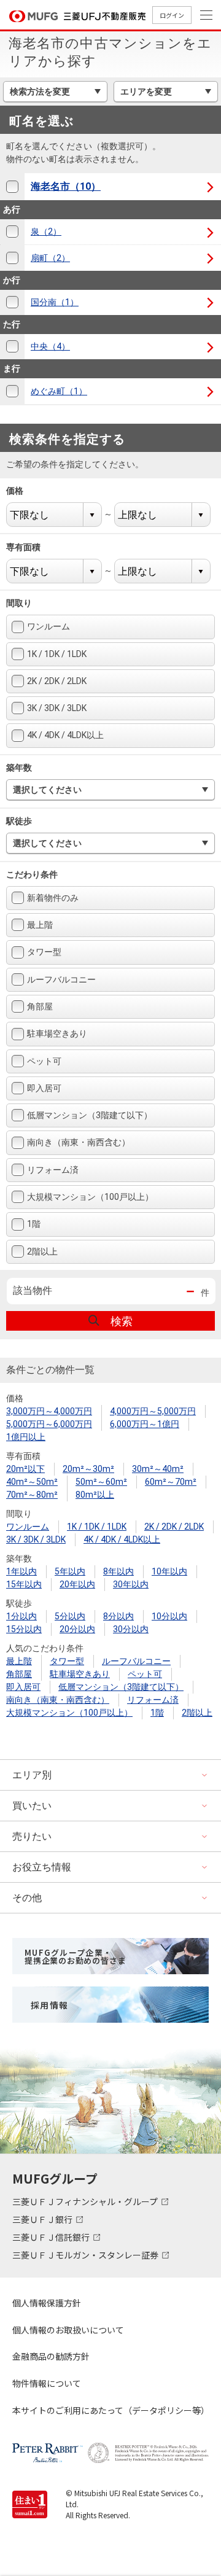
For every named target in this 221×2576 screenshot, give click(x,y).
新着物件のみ (53, 898)
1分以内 (21, 1616)
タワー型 (44, 952)
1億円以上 (26, 1437)
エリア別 (32, 1775)
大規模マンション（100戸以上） (90, 1197)
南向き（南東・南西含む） (79, 1142)
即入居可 (44, 1088)
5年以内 (70, 1571)
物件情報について (47, 2383)
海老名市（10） (66, 186)
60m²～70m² (171, 1482)
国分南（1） (55, 302)
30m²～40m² (158, 1469)
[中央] (12, 347)
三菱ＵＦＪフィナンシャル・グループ (86, 2201)
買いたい (32, 1806)
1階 (34, 1224)
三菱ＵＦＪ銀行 (43, 2219)
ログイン (172, 15)
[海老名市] (12, 187)
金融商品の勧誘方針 (51, 2356)
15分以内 (24, 1629)
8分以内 (118, 1616)
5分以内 (70, 1616)
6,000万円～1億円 (145, 1424)
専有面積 (31, 547)
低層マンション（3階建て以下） (90, 1115)
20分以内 (77, 1629)
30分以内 (131, 1629)
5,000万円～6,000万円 (49, 1424)
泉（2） (46, 232)
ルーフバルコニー (61, 979)
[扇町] (12, 258)
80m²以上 (95, 1495)
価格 (22, 491)
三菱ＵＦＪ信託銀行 (52, 2237)
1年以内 (21, 1571)
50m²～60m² (101, 1482)
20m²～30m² (88, 1469)
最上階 (40, 925)
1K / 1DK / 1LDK (57, 654)
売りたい (32, 1836)
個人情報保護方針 (47, 2303)
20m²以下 (25, 1469)
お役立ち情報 (42, 1867)
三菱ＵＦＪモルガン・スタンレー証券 (86, 2255)
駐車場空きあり (57, 1033)
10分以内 (169, 1616)
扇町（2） (50, 258)
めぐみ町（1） (59, 391)
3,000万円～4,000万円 (49, 1411)
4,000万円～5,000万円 (153, 1411)
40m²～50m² (32, 1482)
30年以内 (131, 1584)
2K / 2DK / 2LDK (57, 681)
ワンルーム (48, 626)
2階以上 (42, 1251)
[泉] (12, 232)
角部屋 (40, 1006)
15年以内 (24, 1584)
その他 (27, 1898)
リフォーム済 (53, 1170)
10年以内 (169, 1571)
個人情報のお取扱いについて (68, 2330)
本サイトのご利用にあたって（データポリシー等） (110, 2410)
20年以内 (77, 1584)
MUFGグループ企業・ (75, 1956)
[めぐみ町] (12, 391)
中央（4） (50, 346)
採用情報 (50, 2005)
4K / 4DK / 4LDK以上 (65, 735)
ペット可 (44, 1061)
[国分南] (12, 302)
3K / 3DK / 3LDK (57, 708)
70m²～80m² (32, 1495)
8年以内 (118, 1571)
